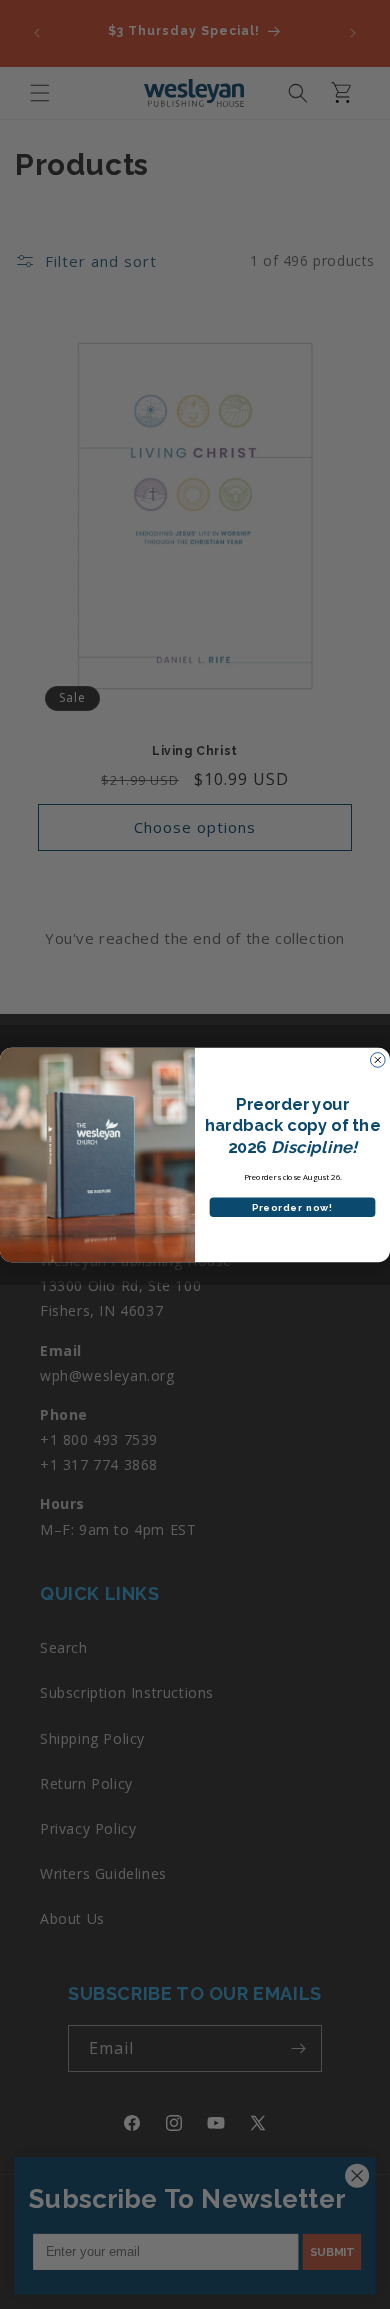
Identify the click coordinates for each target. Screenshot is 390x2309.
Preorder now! (292, 1207)
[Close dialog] (378, 1059)
